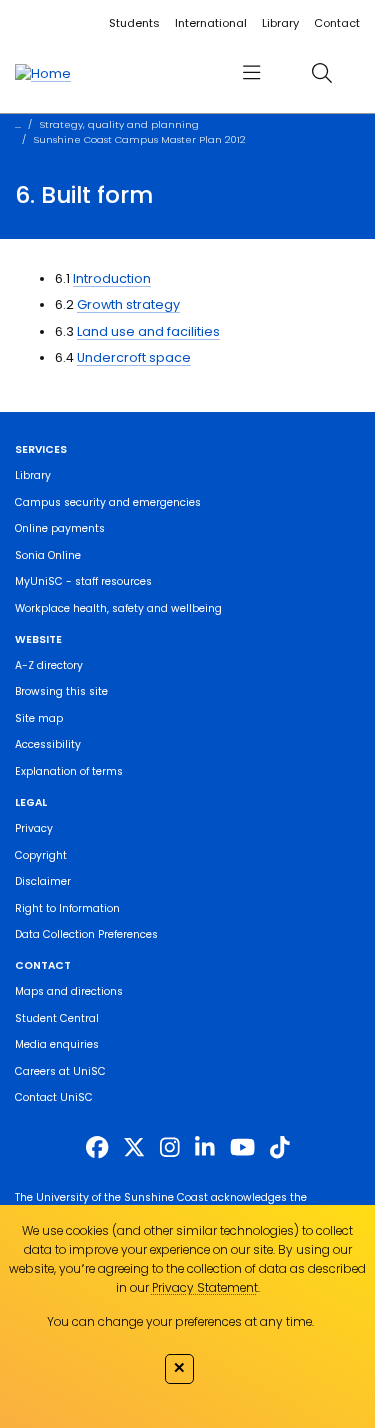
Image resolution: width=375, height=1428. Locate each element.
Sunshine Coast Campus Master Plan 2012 (140, 139)
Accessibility (48, 744)
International (211, 23)
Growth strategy (128, 304)
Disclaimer (43, 881)
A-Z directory (49, 665)
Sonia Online (48, 555)
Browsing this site (61, 691)
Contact (337, 23)
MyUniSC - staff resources (83, 581)
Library (280, 23)
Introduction (112, 278)
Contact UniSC (54, 1097)
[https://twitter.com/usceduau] (134, 1148)
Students (134, 23)
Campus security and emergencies (108, 502)
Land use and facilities (148, 331)
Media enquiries (57, 1044)
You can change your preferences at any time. (180, 1321)
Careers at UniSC (60, 1071)
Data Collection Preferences (86, 934)
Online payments (60, 528)
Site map (39, 718)
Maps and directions (69, 991)
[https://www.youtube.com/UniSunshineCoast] (242, 1148)
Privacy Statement (205, 1287)
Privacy (34, 828)
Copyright (41, 855)
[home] (43, 73)
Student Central (57, 1018)
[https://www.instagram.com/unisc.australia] (170, 1148)
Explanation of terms (69, 771)
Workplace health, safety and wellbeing (118, 608)
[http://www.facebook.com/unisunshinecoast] (97, 1148)
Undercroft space (134, 357)
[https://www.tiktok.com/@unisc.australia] (280, 1148)
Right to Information (67, 908)
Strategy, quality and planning (119, 124)
